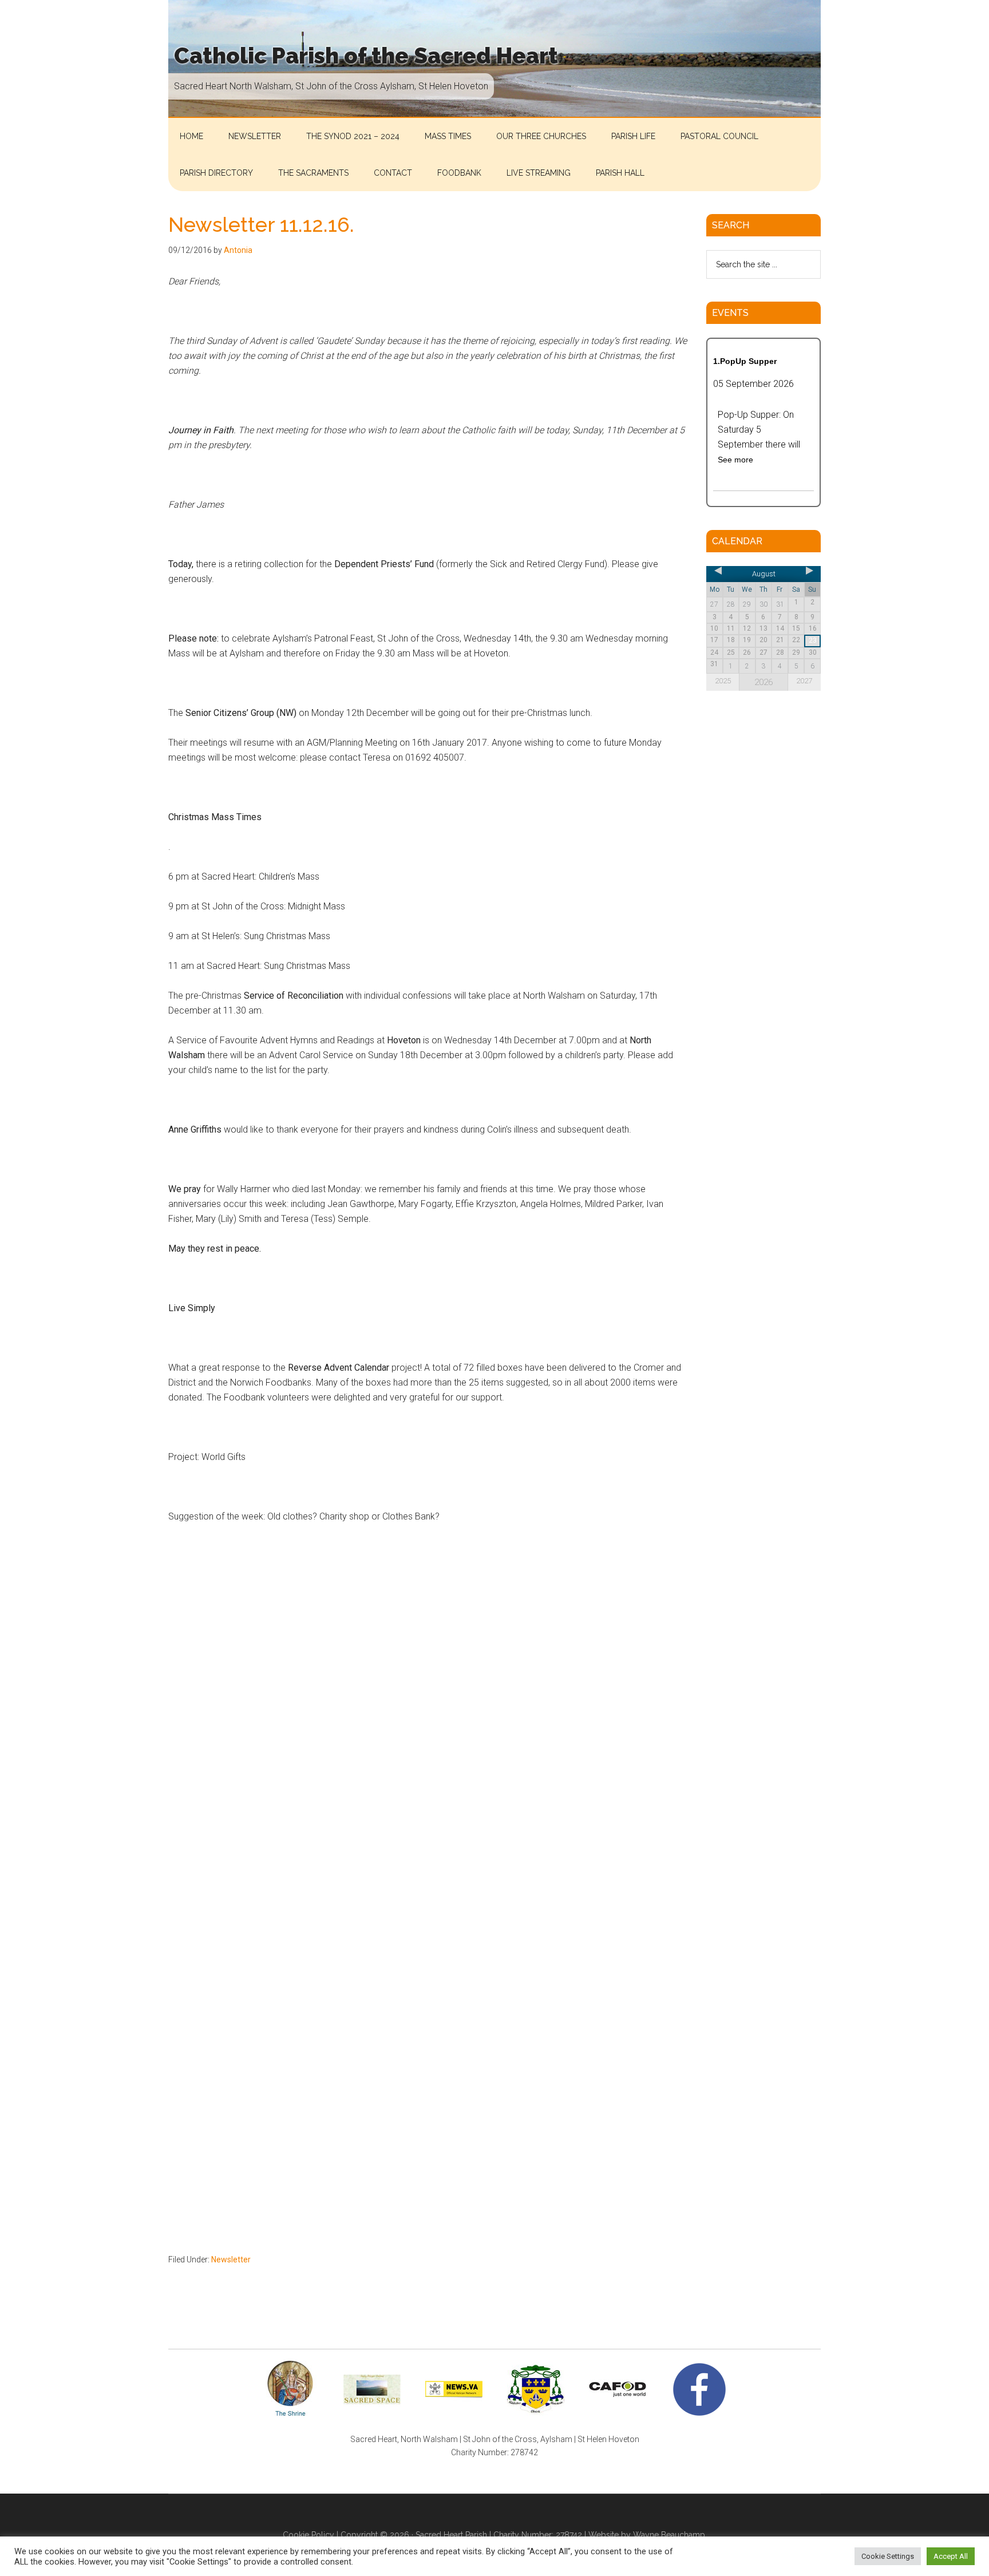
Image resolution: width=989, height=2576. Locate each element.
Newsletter (231, 2260)
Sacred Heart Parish (451, 2535)
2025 (723, 681)
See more (735, 460)
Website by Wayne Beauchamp (647, 2535)
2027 (804, 681)
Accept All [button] (951, 2556)
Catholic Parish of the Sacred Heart (366, 56)
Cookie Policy (308, 2535)
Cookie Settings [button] (888, 2556)
